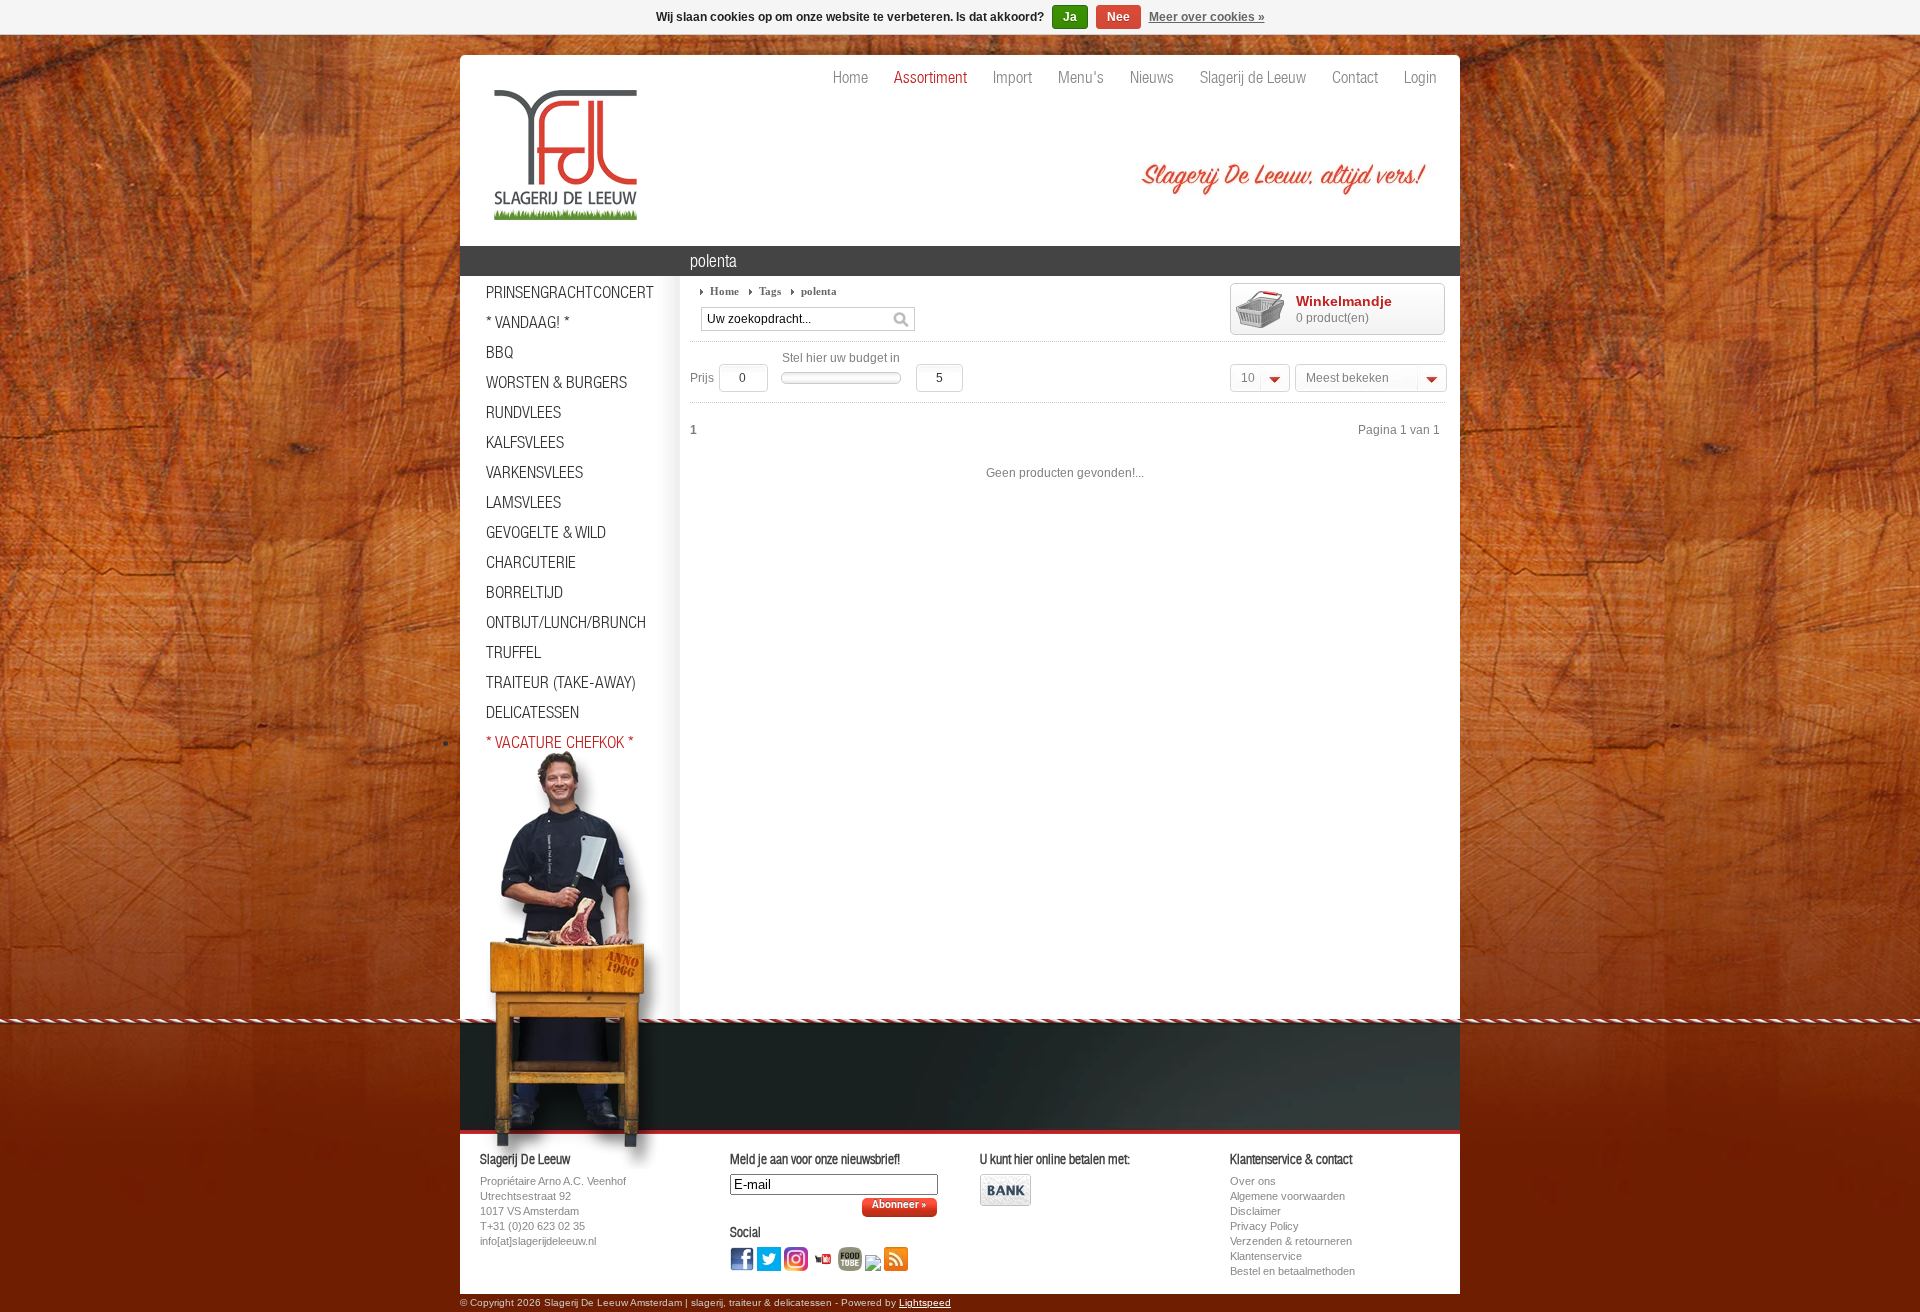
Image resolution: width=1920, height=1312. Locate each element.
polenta (819, 291)
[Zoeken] (901, 320)
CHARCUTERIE (531, 562)
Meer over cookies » (1207, 17)
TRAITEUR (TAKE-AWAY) (561, 682)
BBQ (499, 352)
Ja (1070, 17)
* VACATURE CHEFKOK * (560, 742)
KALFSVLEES (525, 442)
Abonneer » (899, 1205)
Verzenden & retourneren (1291, 1241)
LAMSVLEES (523, 502)
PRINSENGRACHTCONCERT (570, 292)
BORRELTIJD (524, 592)
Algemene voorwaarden (1287, 1196)
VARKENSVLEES (534, 472)
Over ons (1253, 1181)
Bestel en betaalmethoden (1292, 1271)
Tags (770, 291)
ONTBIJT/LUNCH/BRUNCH (566, 622)
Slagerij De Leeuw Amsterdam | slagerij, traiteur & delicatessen (560, 145)
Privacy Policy (1264, 1226)
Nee (1118, 17)
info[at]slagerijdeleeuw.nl (538, 1241)
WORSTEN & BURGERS (556, 382)
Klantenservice (1266, 1256)
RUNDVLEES (523, 412)
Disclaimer (1255, 1211)
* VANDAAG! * (528, 322)
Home (724, 291)
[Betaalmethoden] (1005, 1202)
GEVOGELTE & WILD (546, 532)
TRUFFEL (513, 652)
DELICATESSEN (532, 712)
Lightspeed (925, 1302)
